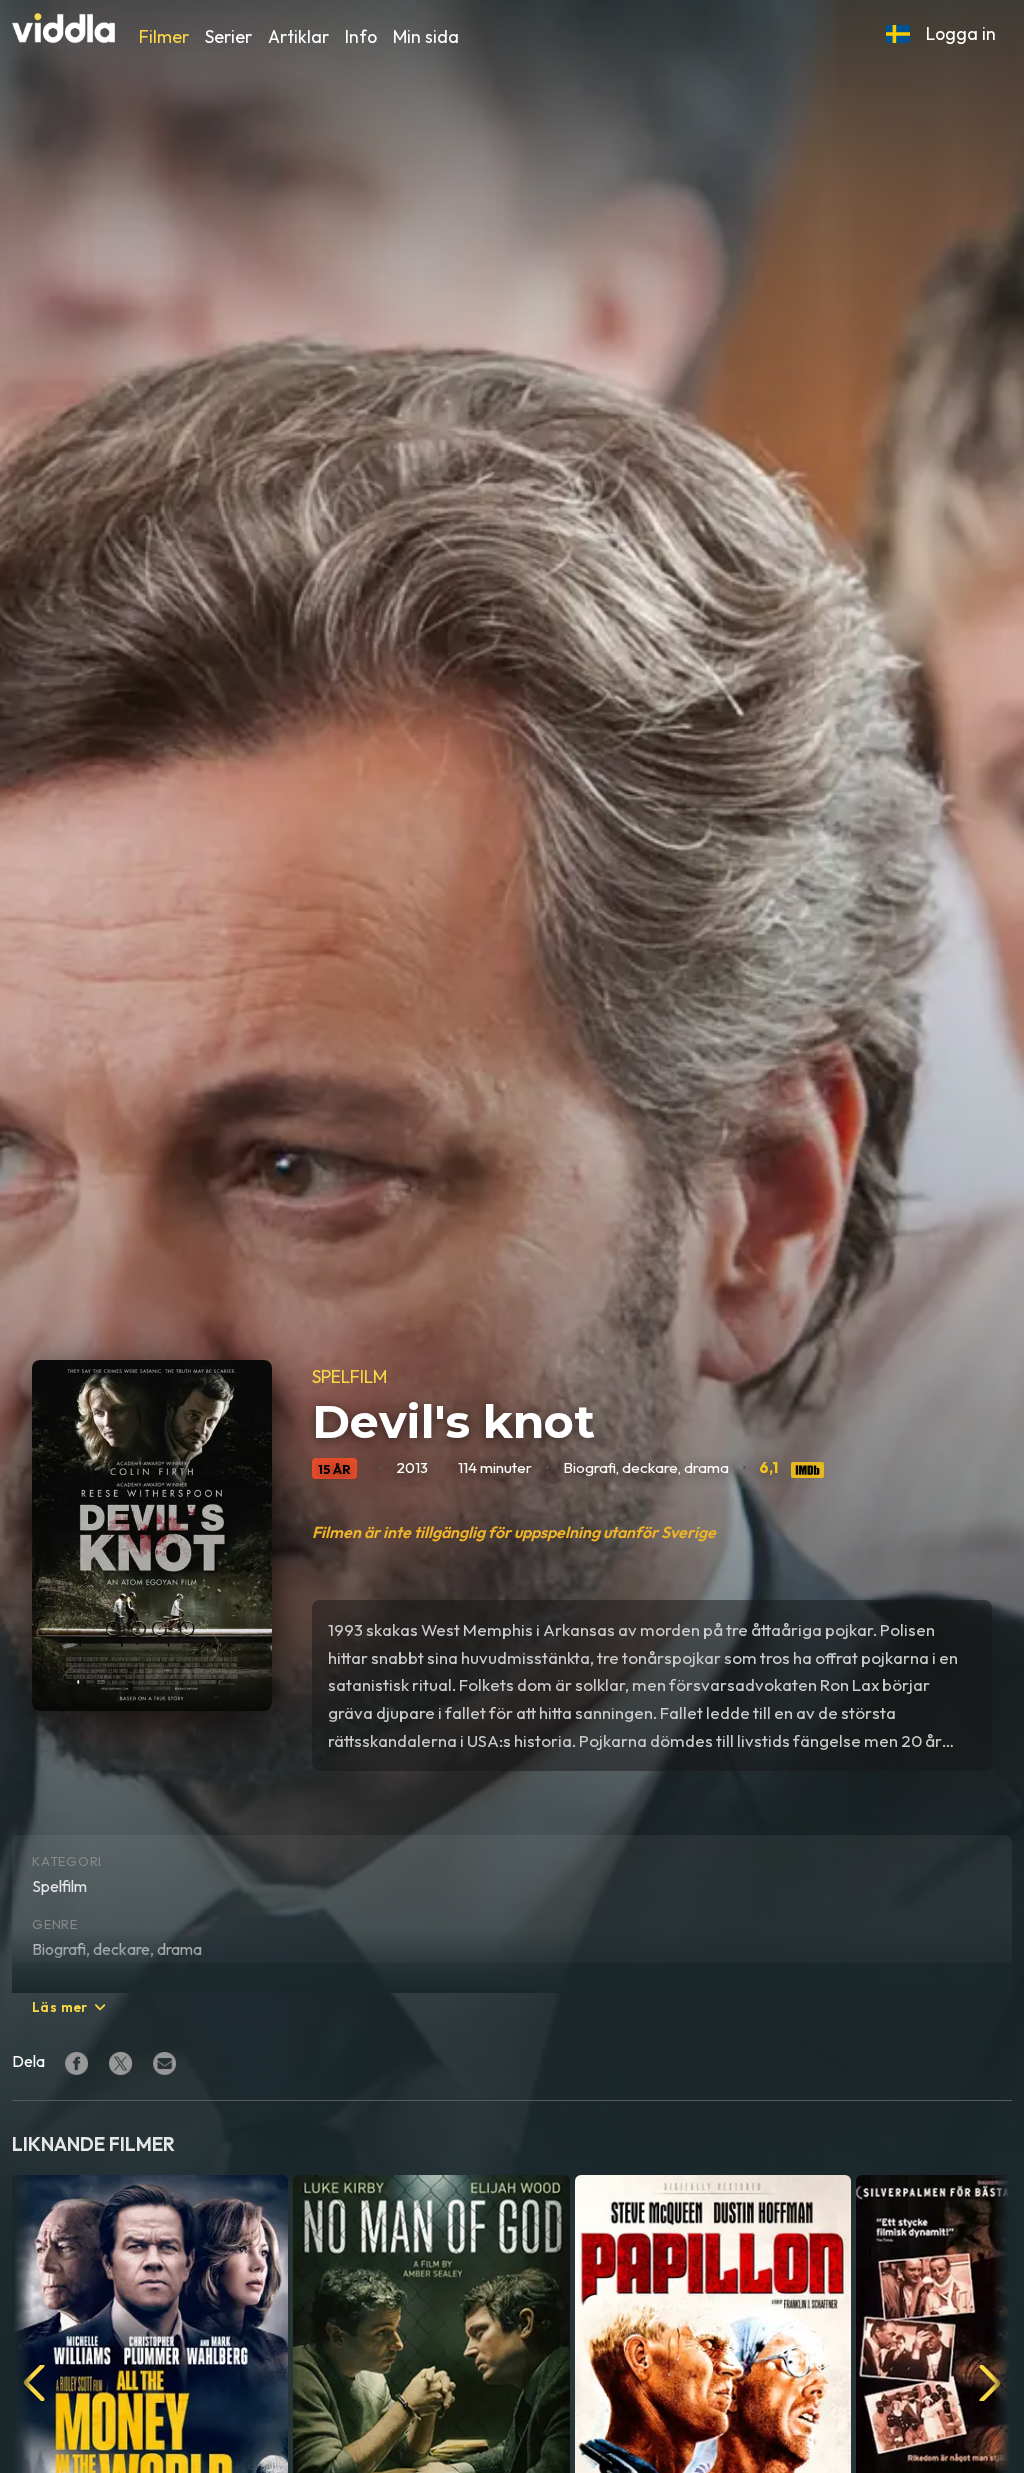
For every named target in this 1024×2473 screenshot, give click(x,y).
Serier (228, 36)
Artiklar (298, 36)
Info (361, 36)
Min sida (426, 36)
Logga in (961, 33)
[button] (898, 34)
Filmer (164, 36)
